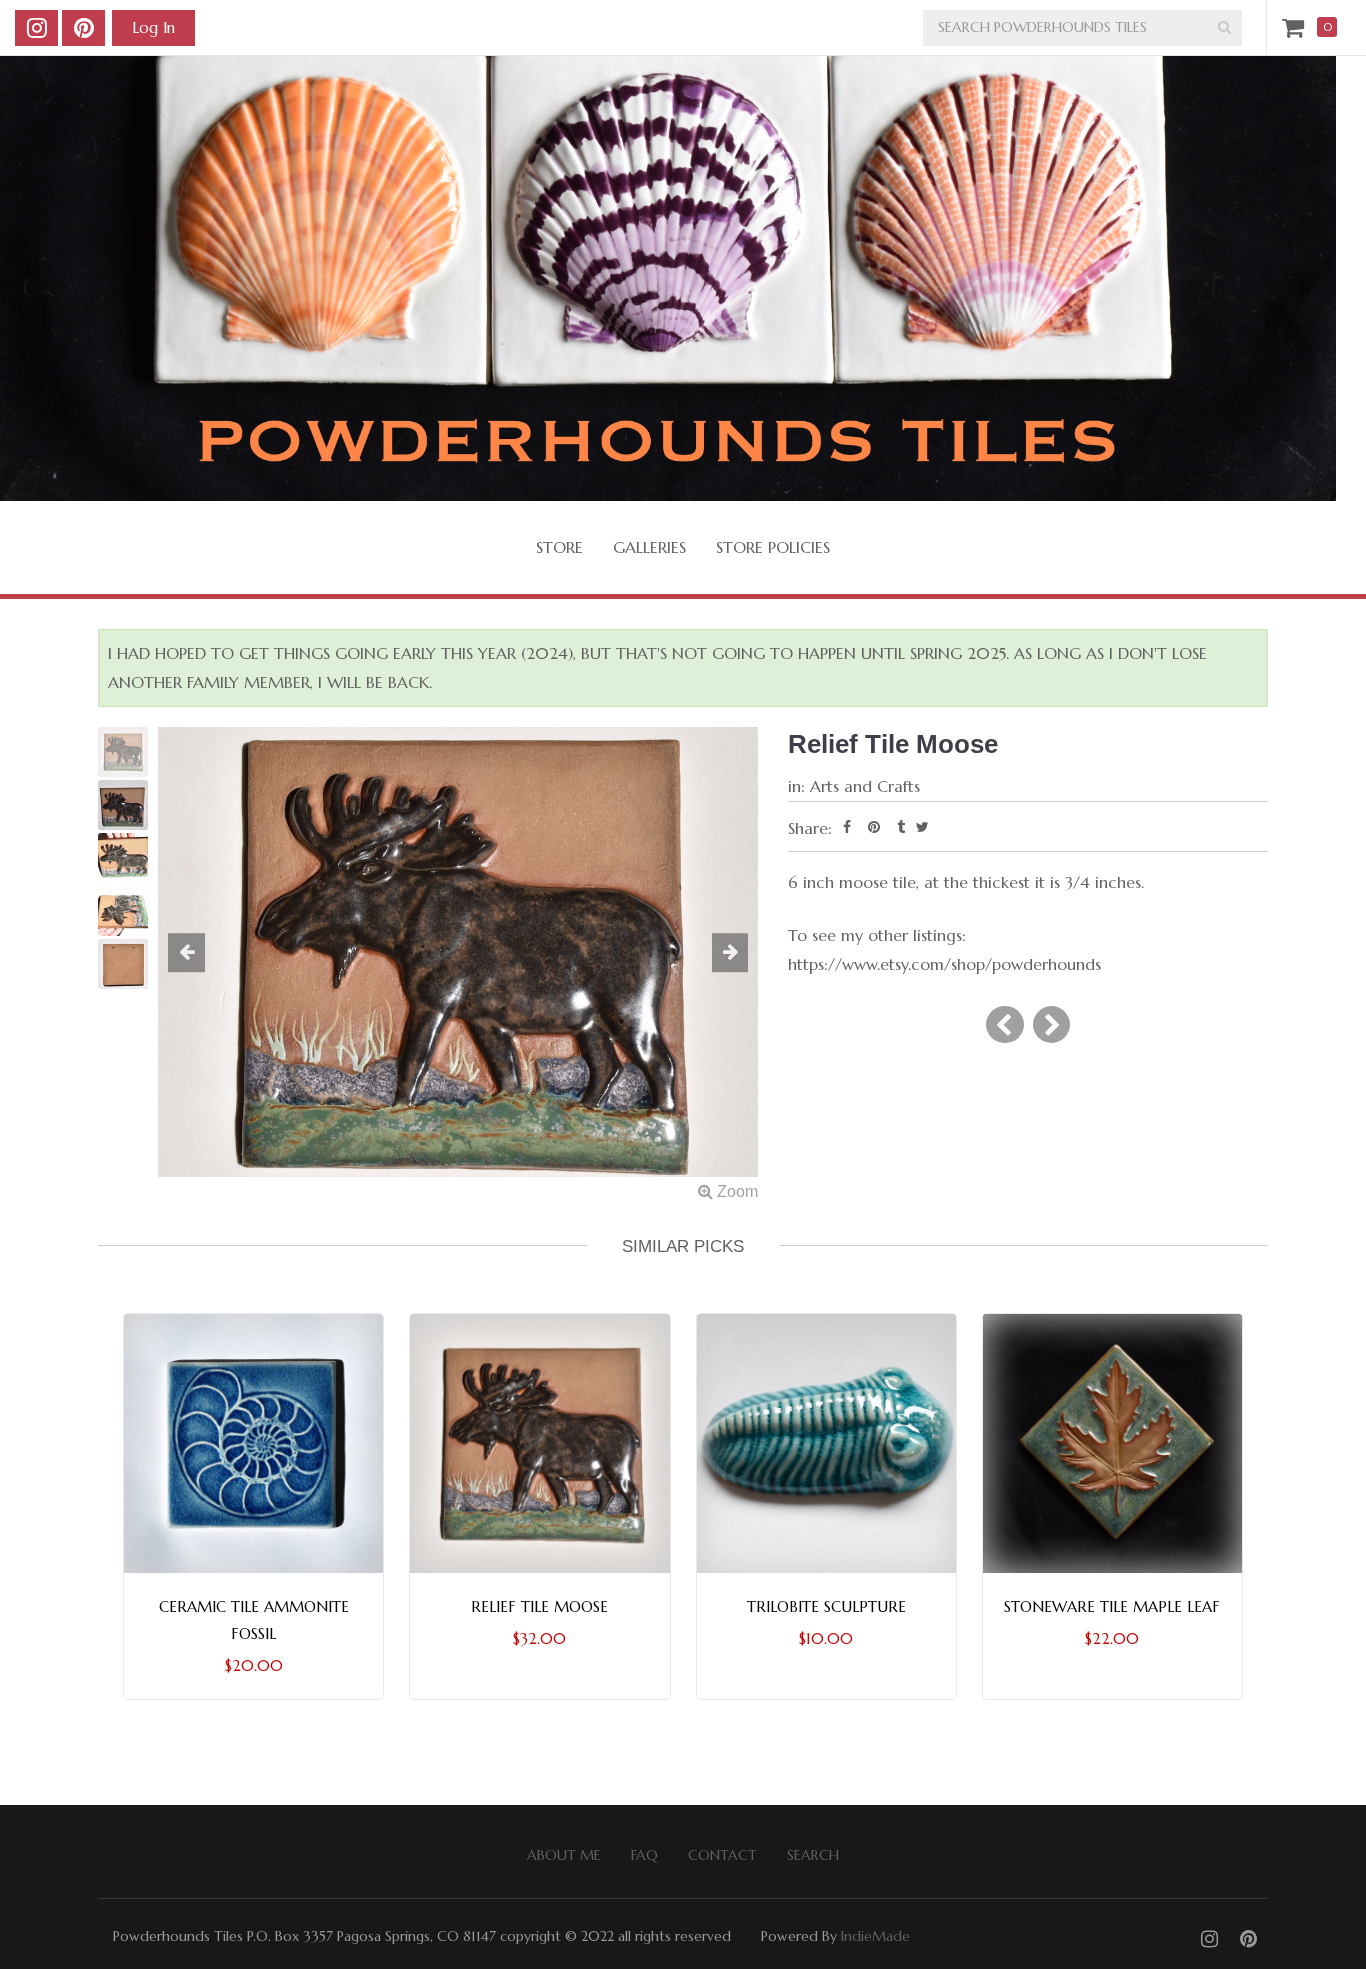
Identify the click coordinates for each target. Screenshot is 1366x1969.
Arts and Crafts (865, 786)
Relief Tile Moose (539, 1606)
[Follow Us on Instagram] (36, 28)
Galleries (649, 547)
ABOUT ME (564, 1855)
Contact (722, 1855)
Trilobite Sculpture (826, 1606)
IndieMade (875, 1936)
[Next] (1051, 1024)
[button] (203, 954)
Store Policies (773, 547)
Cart (1297, 27)
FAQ (644, 1855)
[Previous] (1004, 1024)
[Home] (668, 278)
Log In (153, 27)
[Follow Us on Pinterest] (83, 28)
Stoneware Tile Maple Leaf (1112, 1606)
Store (559, 547)
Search (813, 1855)
